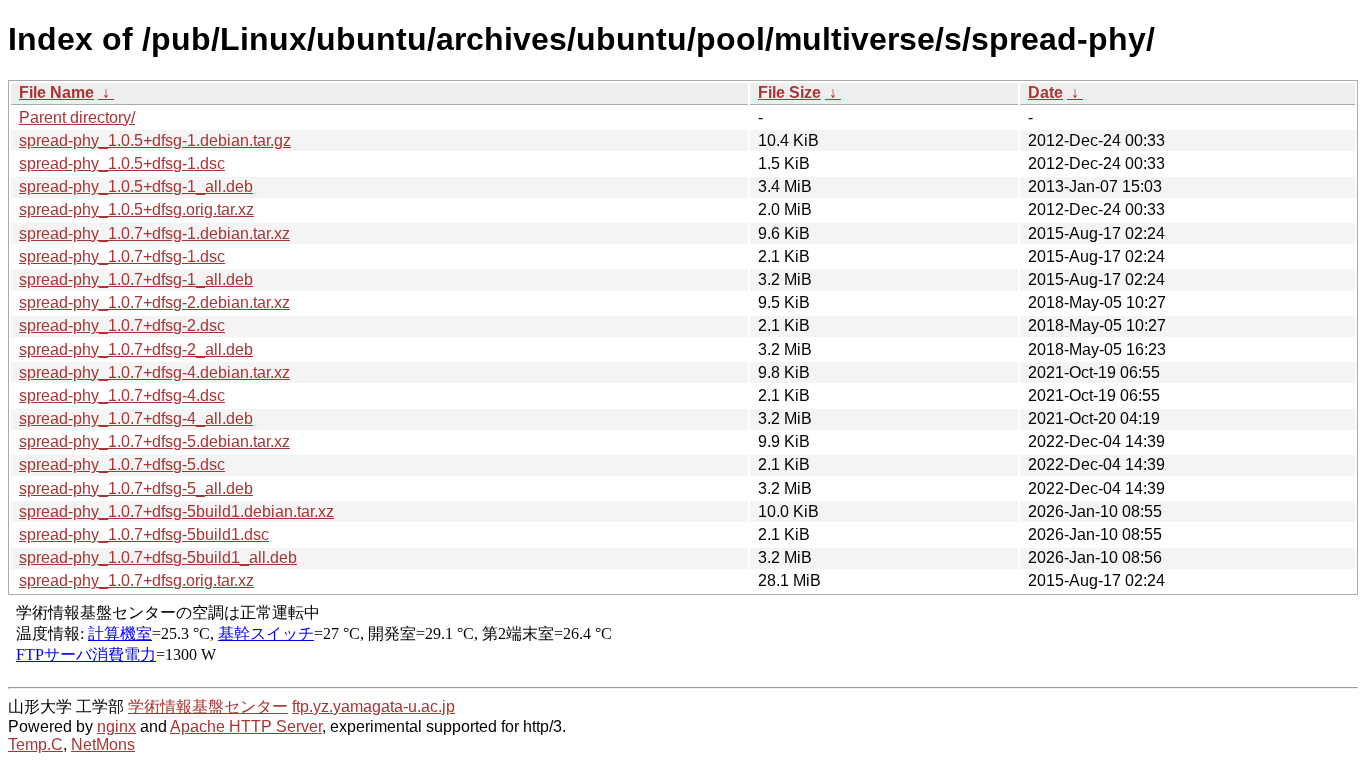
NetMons (103, 744)
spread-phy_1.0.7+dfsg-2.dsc (122, 325)
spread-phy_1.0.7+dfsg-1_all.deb (136, 279)
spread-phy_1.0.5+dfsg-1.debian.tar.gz (155, 140)
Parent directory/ (77, 117)
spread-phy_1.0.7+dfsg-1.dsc (122, 256)
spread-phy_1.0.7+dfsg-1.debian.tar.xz (154, 233)
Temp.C (35, 744)
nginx (116, 726)
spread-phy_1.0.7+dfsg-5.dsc (122, 464)
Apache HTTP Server (246, 726)
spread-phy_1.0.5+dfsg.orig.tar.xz (136, 209)
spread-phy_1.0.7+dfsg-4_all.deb (136, 418)
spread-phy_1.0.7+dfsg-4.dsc (122, 395)
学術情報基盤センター (208, 706)
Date (1045, 92)
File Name (56, 92)
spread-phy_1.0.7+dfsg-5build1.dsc (144, 534)
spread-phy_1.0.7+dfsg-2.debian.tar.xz (154, 302)
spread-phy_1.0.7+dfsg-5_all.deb (136, 488)
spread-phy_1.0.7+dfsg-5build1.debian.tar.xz (176, 511)
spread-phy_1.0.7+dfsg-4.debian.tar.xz (154, 372)
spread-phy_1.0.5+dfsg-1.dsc (122, 163)
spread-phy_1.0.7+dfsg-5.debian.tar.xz (154, 441)
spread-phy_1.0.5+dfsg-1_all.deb (136, 186)
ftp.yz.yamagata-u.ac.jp (373, 706)
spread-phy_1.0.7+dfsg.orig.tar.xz (136, 580)
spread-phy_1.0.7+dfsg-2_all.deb (136, 349)
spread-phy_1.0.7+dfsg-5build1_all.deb (158, 557)
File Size (789, 92)
